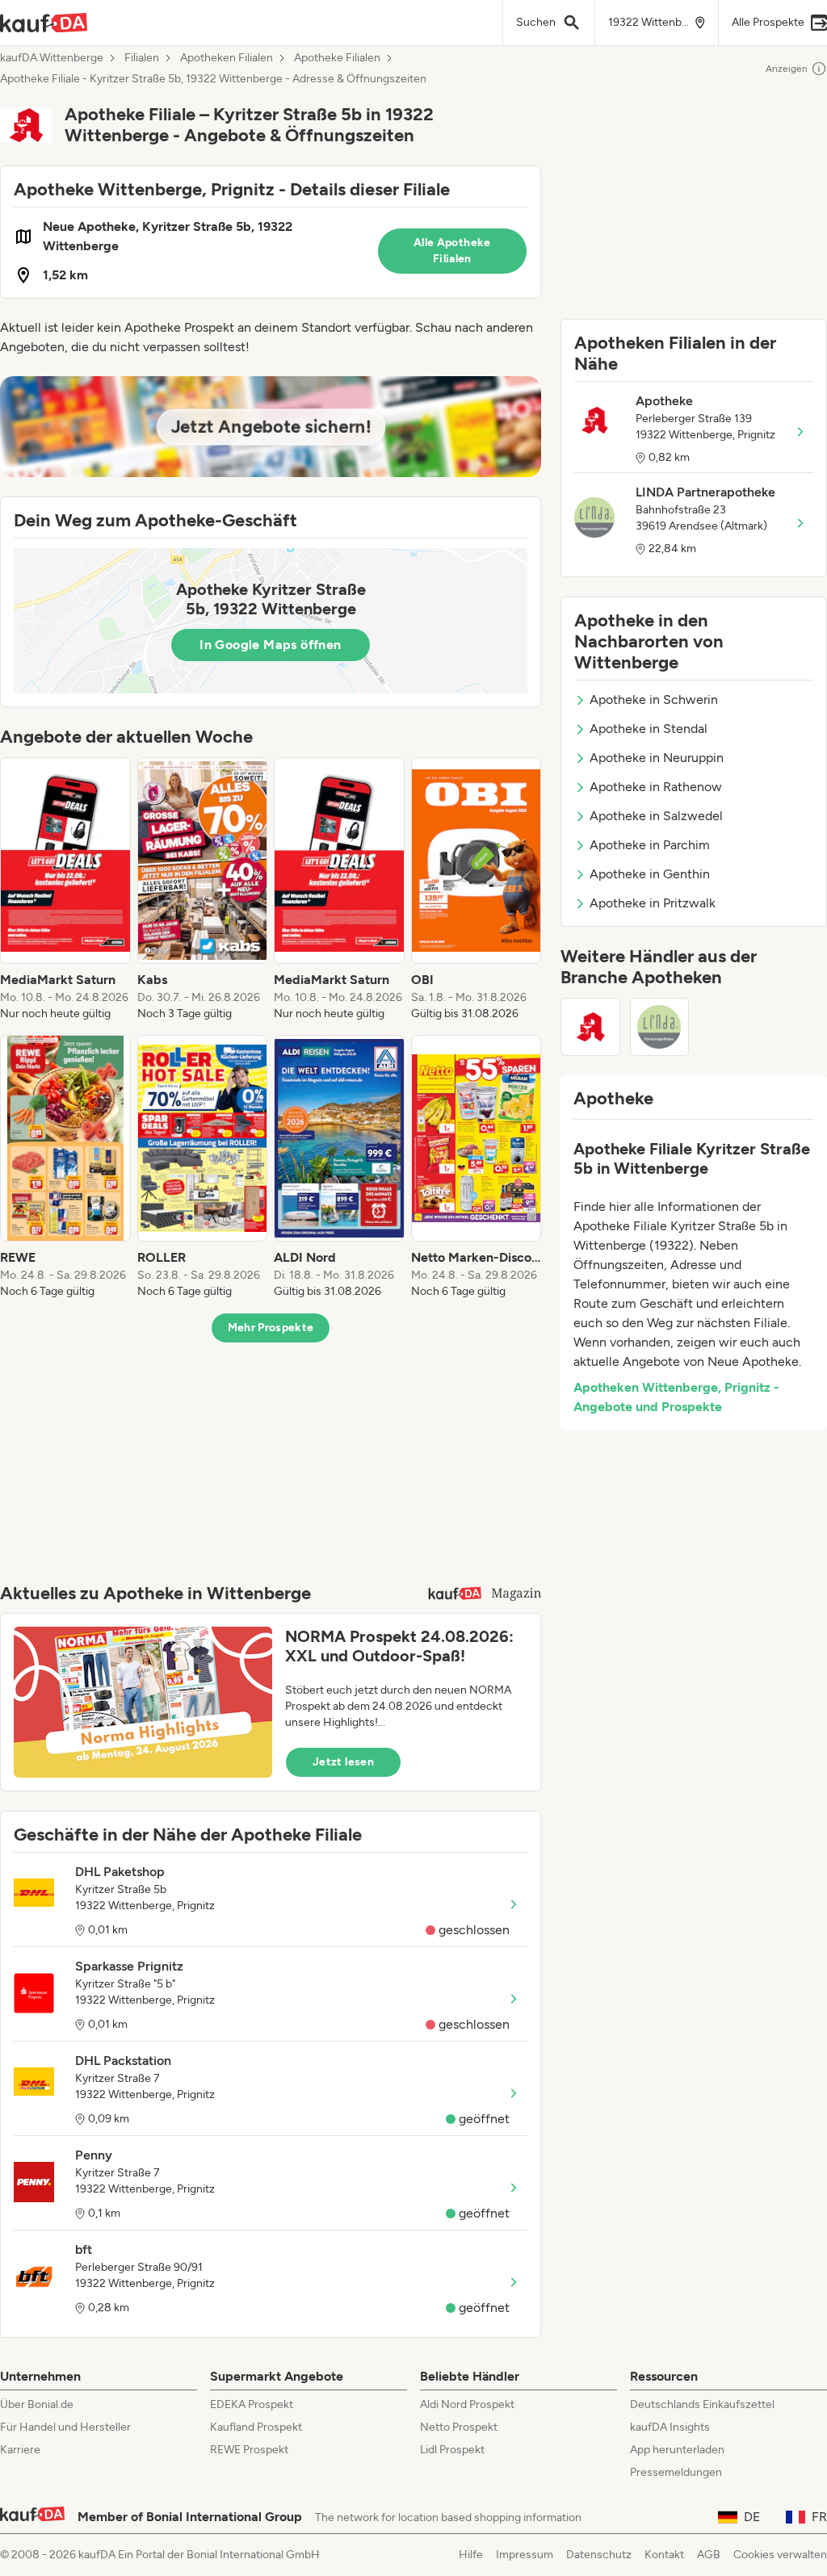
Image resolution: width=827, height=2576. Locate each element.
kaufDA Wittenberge (52, 58)
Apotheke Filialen (337, 58)
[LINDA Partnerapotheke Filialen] (660, 1027)
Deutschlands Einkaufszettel (702, 2404)
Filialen (142, 58)
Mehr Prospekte (271, 1328)
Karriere (20, 2450)
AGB (709, 2555)
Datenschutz (599, 2555)
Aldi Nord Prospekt (467, 2404)
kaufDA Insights (670, 2427)
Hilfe (471, 2555)
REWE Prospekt (249, 2450)
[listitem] (65, 890)
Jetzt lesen (343, 1762)
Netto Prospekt (459, 2427)
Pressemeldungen (676, 2472)
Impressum (525, 2555)
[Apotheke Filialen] (590, 1027)
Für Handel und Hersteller (65, 2427)
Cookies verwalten (780, 2555)
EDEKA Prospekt (252, 2404)
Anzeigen (787, 69)
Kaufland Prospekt (256, 2427)
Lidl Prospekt (452, 2450)
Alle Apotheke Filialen (452, 251)
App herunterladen (677, 2450)
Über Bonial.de (37, 2404)
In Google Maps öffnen (270, 645)
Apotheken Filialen (227, 58)
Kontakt (664, 2555)
